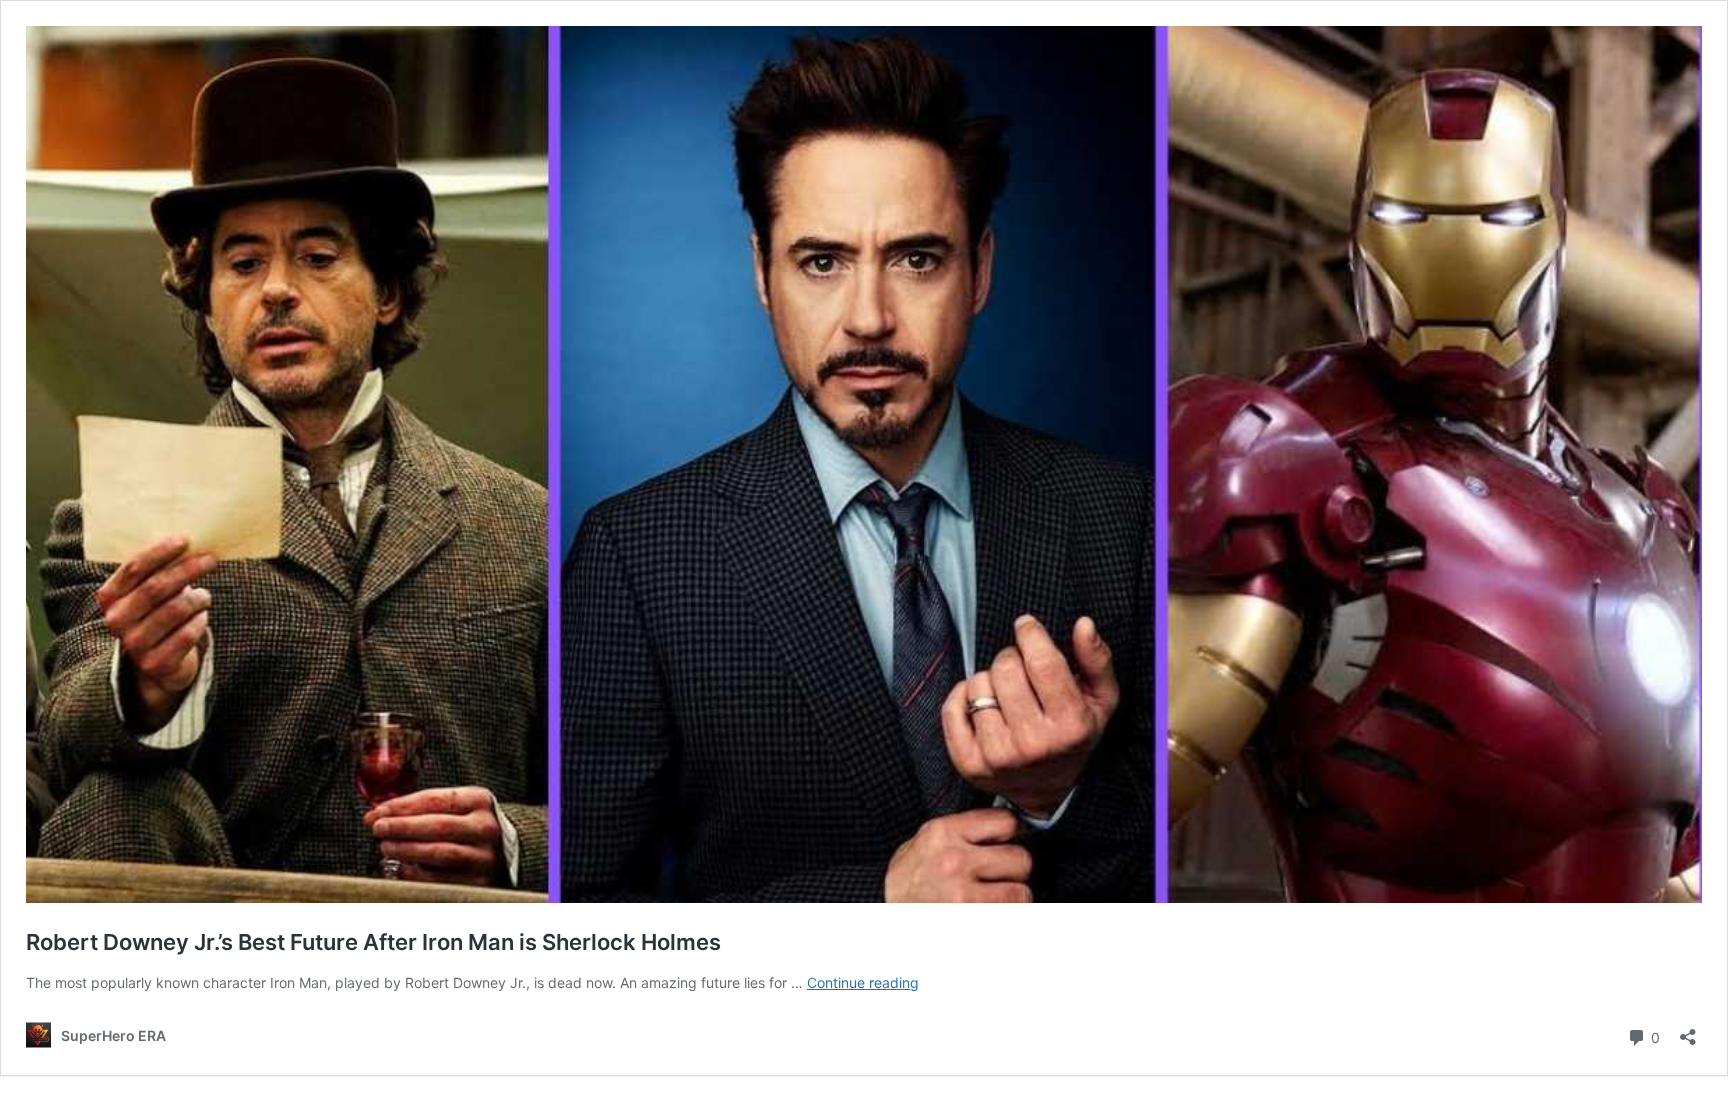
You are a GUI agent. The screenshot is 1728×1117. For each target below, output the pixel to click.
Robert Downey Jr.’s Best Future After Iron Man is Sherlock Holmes (373, 942)
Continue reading (863, 982)
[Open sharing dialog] (1688, 1030)
